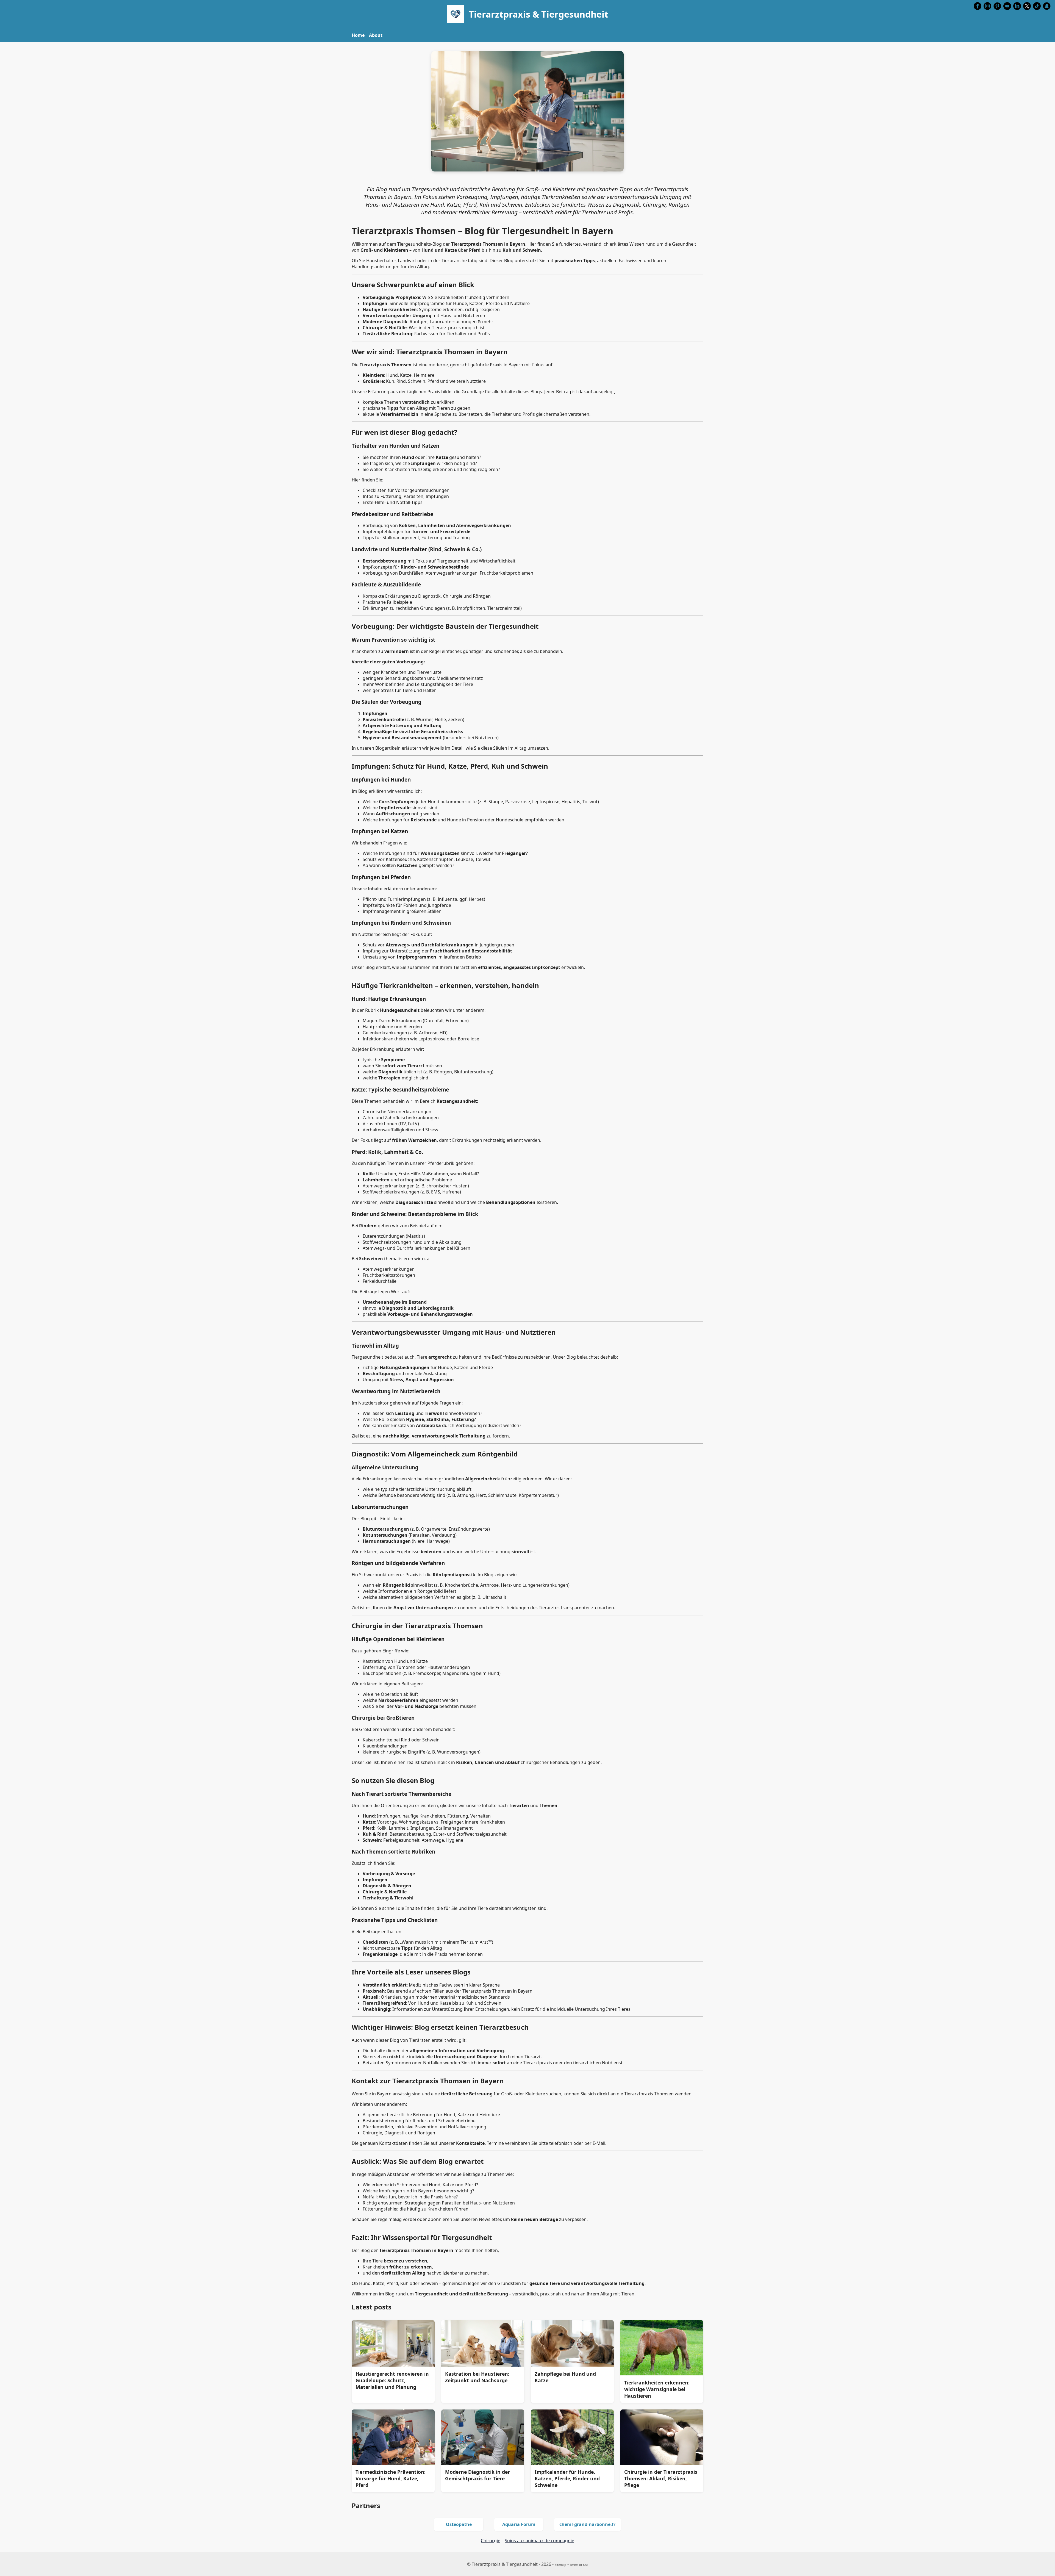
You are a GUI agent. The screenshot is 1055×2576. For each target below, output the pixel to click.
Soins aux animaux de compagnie (539, 2541)
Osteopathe (459, 2524)
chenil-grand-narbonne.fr (587, 2524)
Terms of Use (579, 2565)
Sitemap (560, 2565)
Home (358, 35)
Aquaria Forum (519, 2524)
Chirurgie (491, 2541)
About (376, 35)
